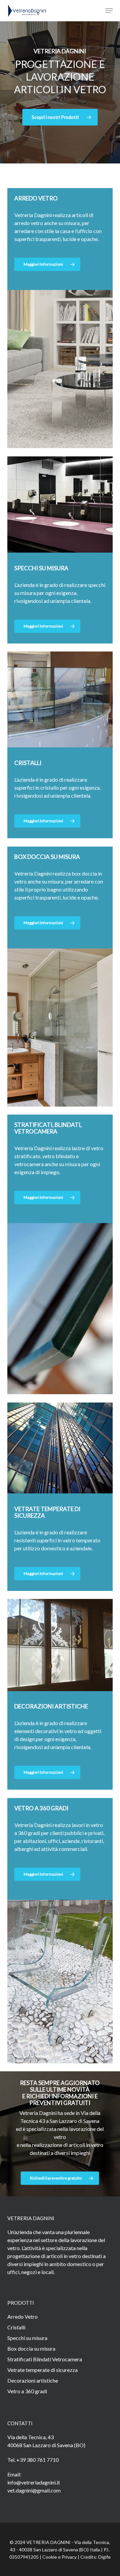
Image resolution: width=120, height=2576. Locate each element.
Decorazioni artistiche (33, 2380)
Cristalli (16, 2327)
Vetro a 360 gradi (27, 2391)
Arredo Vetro (22, 2317)
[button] (109, 11)
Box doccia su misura (31, 2348)
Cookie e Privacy (59, 2557)
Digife (104, 2557)
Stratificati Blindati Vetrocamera (45, 2359)
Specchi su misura (27, 2338)
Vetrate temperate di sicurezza (42, 2370)
